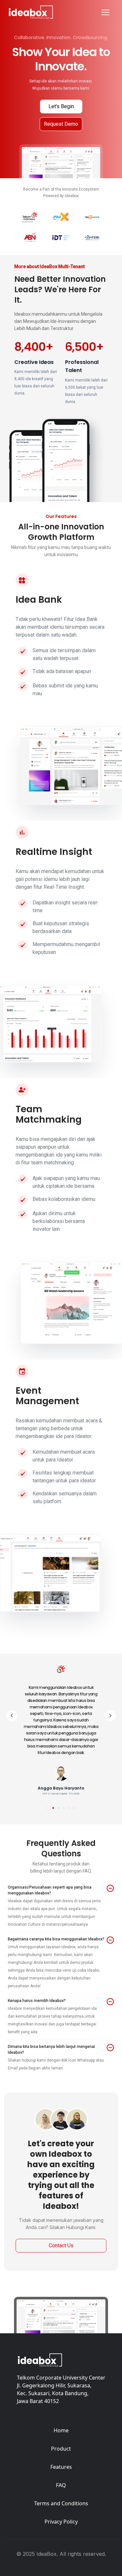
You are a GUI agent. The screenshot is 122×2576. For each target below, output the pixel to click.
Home (61, 2430)
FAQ (61, 2485)
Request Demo (61, 124)
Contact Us (61, 2245)
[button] (12, 1739)
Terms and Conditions (61, 2503)
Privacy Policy (61, 2522)
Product (61, 2449)
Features (61, 2467)
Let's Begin (61, 106)
